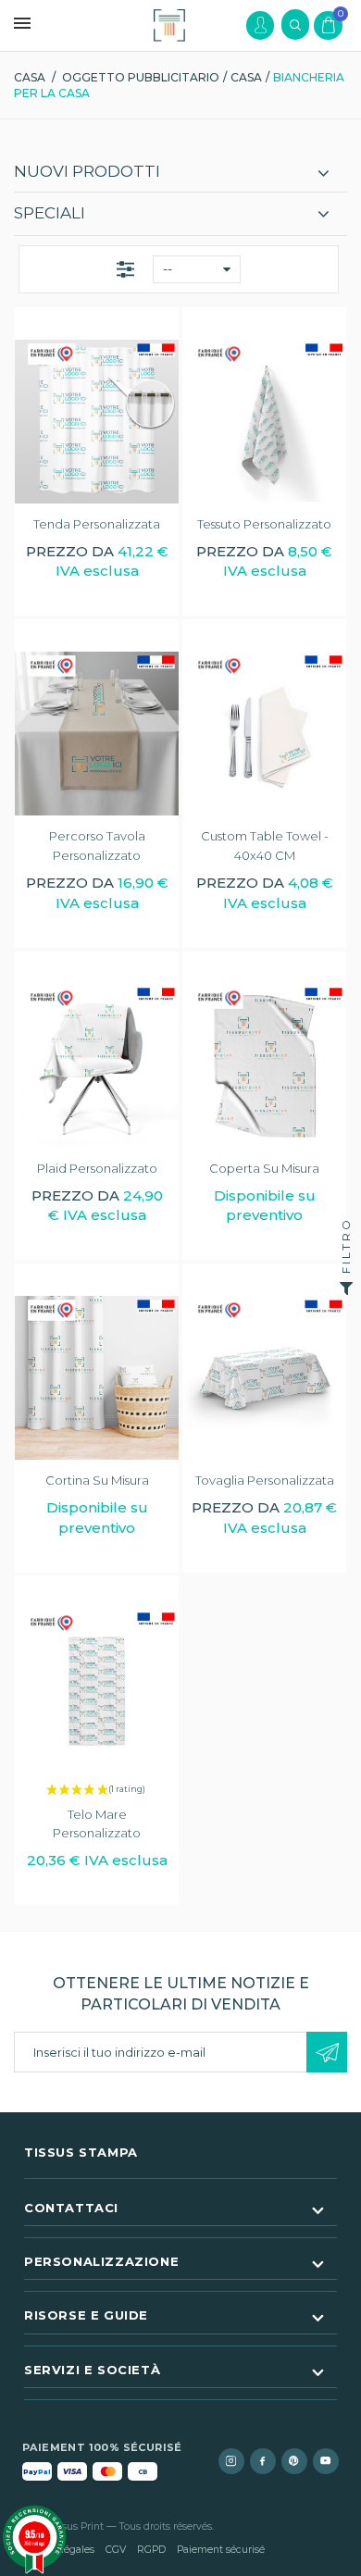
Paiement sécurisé (221, 2550)
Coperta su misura (264, 1168)
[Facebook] (263, 2461)
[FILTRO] (346, 1288)
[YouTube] (326, 2461)
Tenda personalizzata (97, 524)
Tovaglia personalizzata (265, 1480)
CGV (116, 2550)
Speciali (50, 213)
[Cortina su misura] (97, 1378)
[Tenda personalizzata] (97, 422)
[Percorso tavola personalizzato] (97, 734)
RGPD (151, 2550)
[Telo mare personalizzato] (97, 1691)
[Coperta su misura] (264, 1066)
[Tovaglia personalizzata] (264, 1378)
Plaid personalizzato (97, 1168)
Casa (30, 77)
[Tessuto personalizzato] (264, 422)
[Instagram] (231, 2461)
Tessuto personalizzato (264, 524)
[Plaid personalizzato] (97, 1066)
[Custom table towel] (264, 734)
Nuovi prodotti (87, 171)
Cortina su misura (97, 1480)
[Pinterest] (294, 2461)
